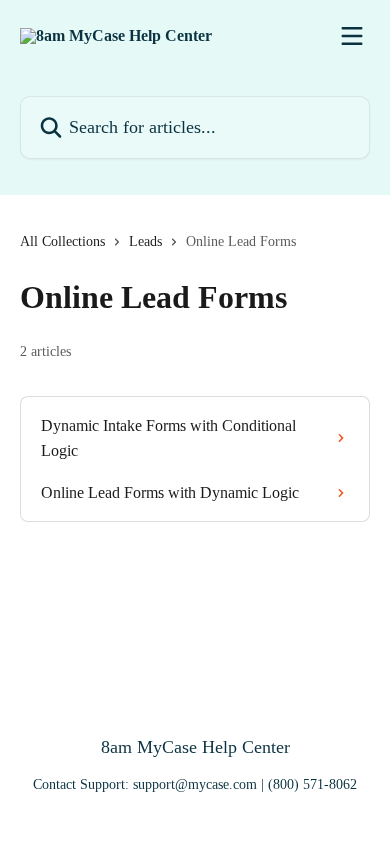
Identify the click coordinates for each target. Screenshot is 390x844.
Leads (145, 241)
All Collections (62, 241)
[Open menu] (352, 36)
